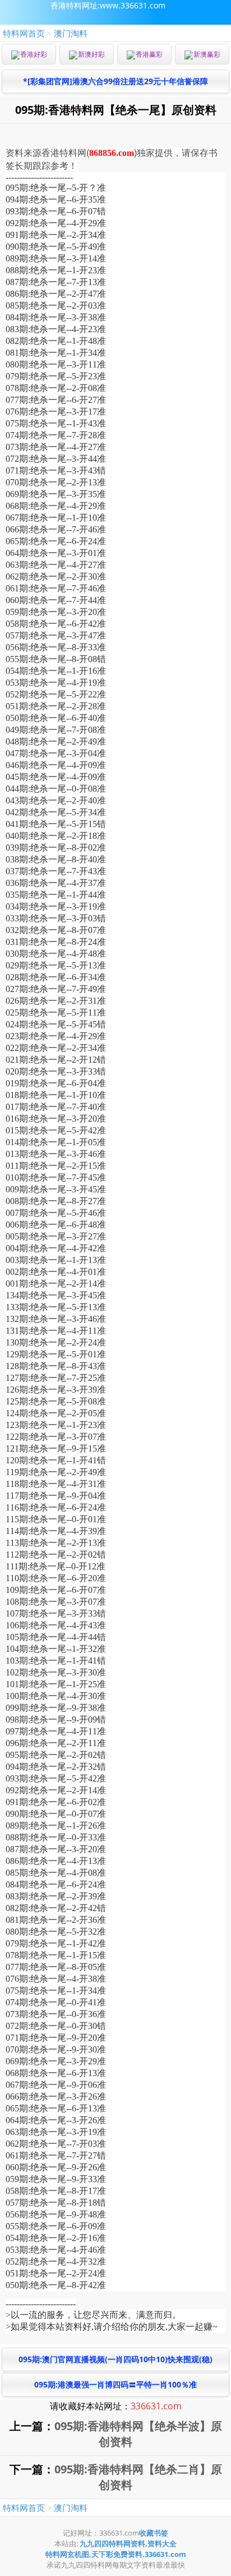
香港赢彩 (149, 54)
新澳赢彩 (207, 54)
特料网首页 (24, 33)
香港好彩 (34, 54)
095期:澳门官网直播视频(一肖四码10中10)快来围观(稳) (115, 2359)
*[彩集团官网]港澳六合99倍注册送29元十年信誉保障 (115, 81)
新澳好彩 (91, 54)
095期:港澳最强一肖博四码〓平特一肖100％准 (115, 2384)
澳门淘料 (71, 33)
